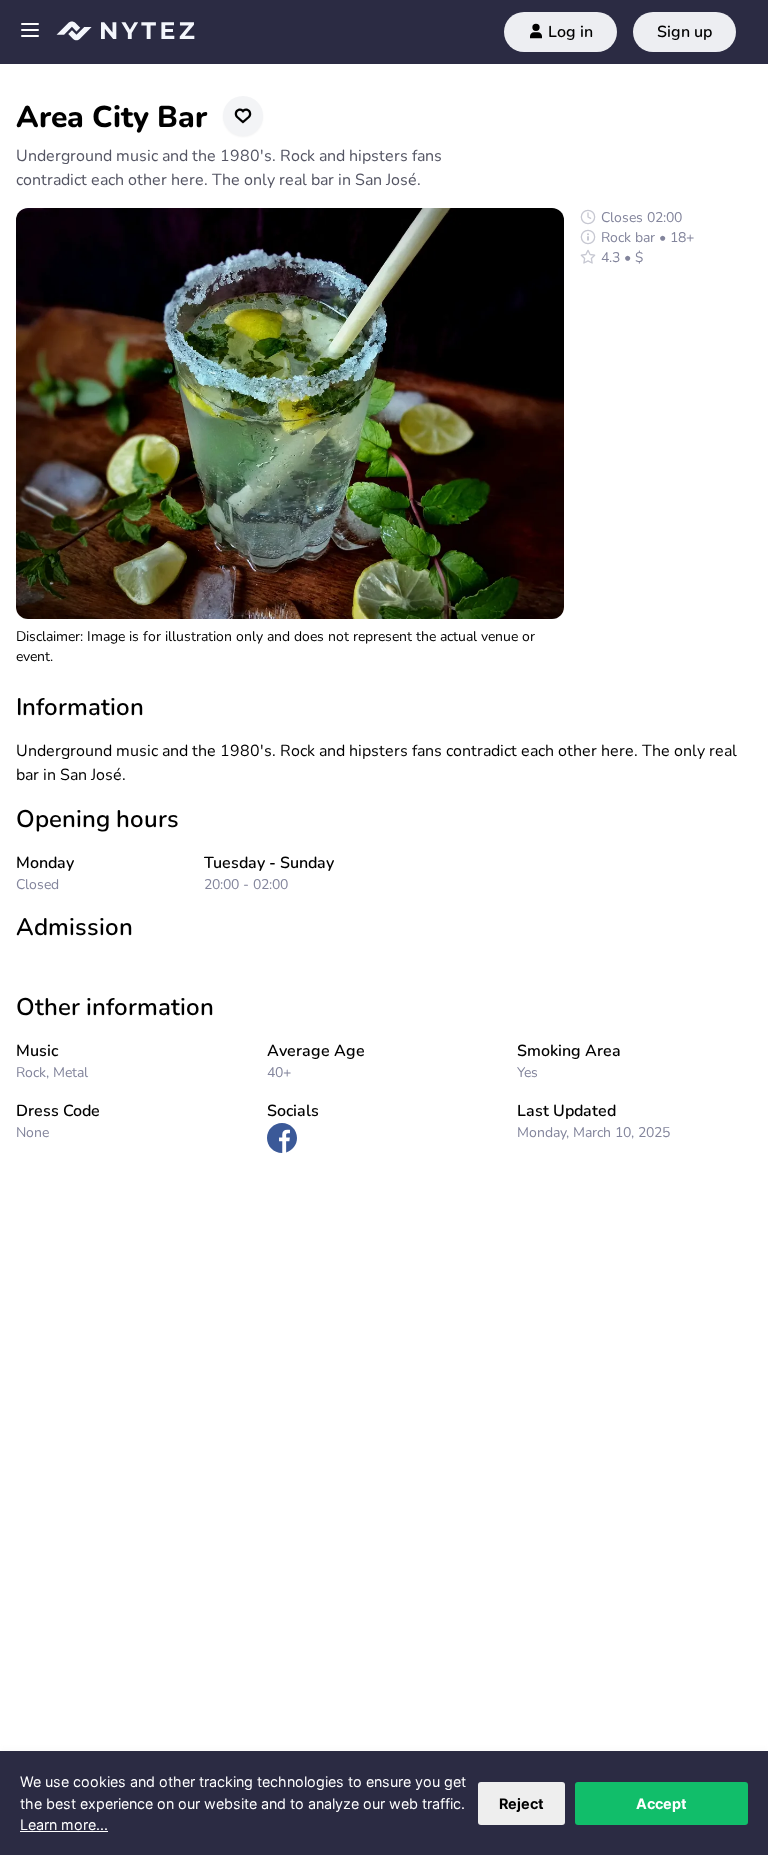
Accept (661, 1803)
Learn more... (64, 1824)
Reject (521, 1803)
